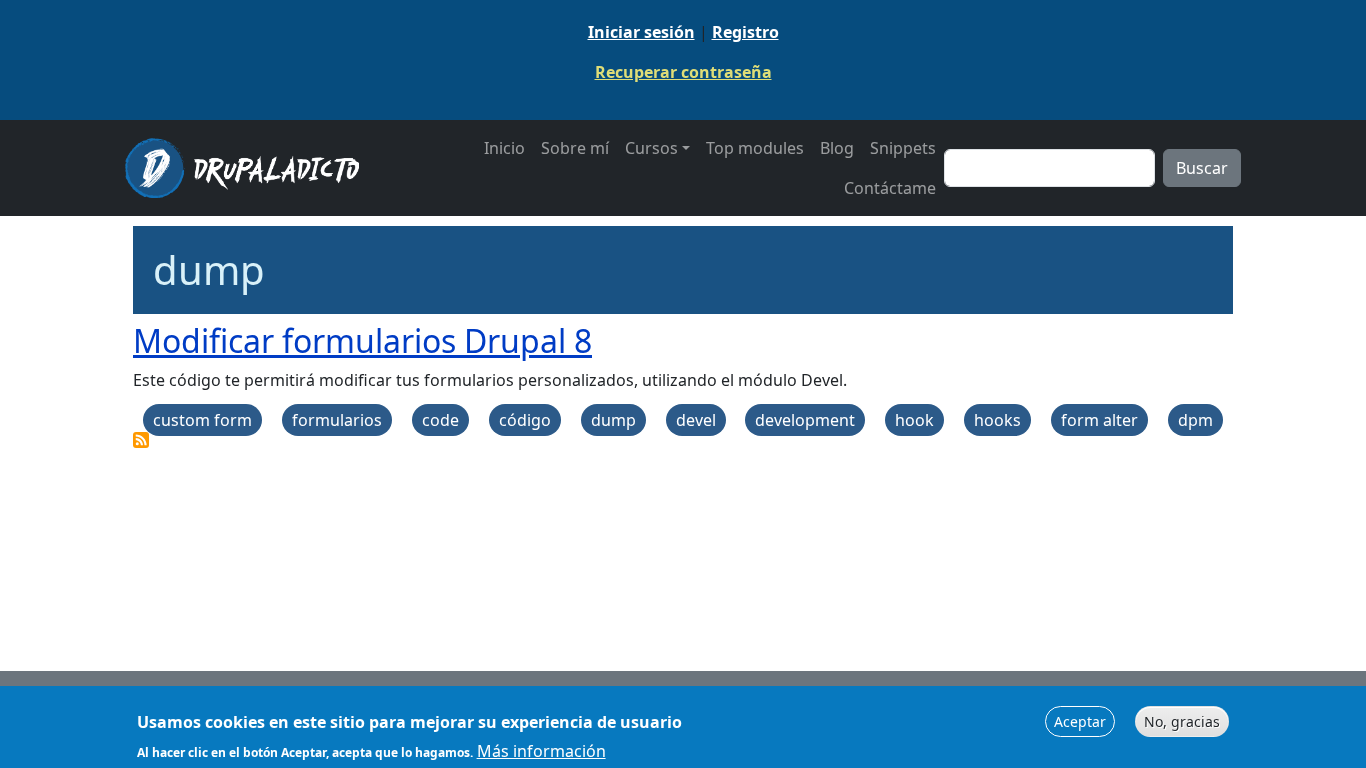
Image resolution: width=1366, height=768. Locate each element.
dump (613, 420)
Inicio (504, 148)
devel (696, 420)
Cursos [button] (651, 148)
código (525, 420)
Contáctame (890, 188)
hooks (997, 420)
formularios (337, 420)
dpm (1195, 420)
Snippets (903, 148)
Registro (745, 32)
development (805, 420)
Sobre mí (575, 148)
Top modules (755, 148)
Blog (837, 148)
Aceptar (1080, 721)
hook (914, 420)
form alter (1099, 420)
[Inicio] (250, 168)
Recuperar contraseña (683, 72)
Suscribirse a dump (141, 440)
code (440, 420)
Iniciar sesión (641, 32)
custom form (202, 420)
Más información (541, 750)
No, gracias (1182, 721)
